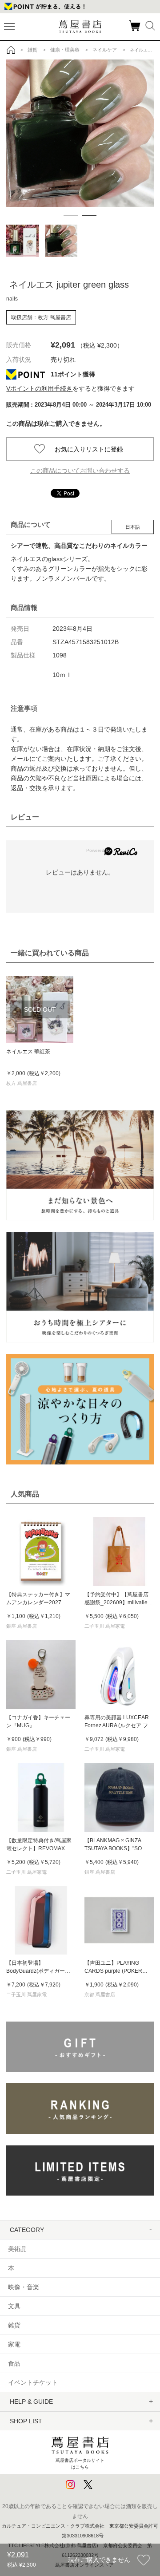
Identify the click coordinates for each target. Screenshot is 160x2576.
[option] (80, 133)
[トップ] (11, 50)
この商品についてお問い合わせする (80, 471)
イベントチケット (33, 2382)
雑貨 (14, 2325)
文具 (14, 2306)
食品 (14, 2363)
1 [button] (71, 215)
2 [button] (89, 215)
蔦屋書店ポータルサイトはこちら (80, 2463)
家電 (14, 2344)
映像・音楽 (24, 2287)
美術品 (17, 2249)
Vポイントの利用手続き (39, 388)
